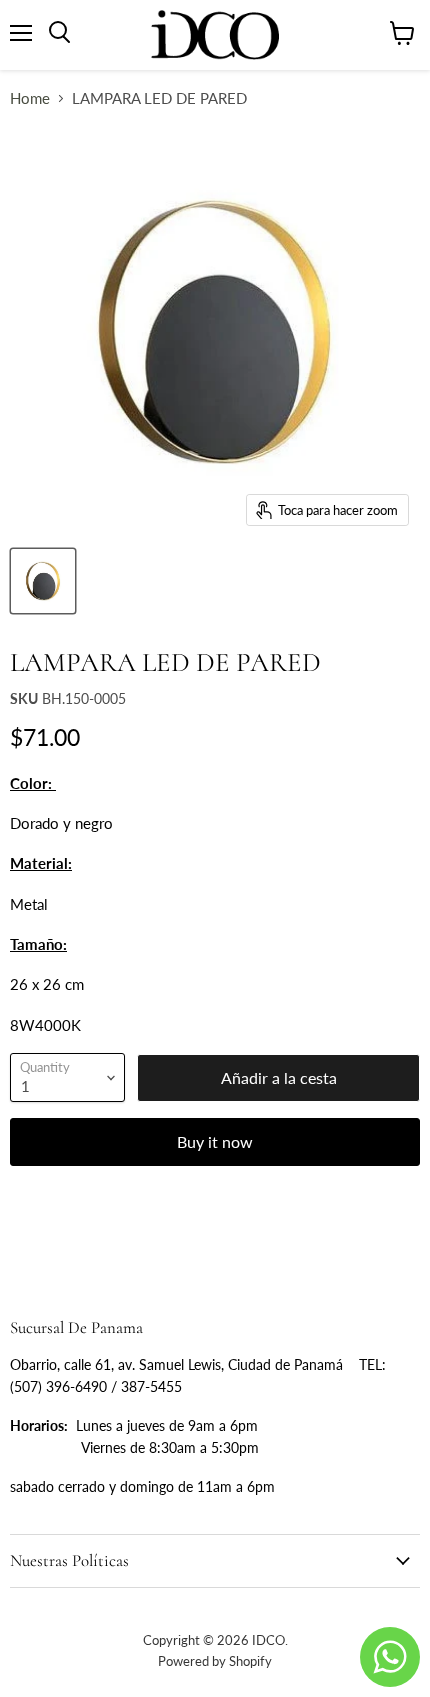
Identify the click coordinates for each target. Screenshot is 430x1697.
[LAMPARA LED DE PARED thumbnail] (43, 581)
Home (30, 98)
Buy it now (215, 1141)
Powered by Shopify (215, 1661)
